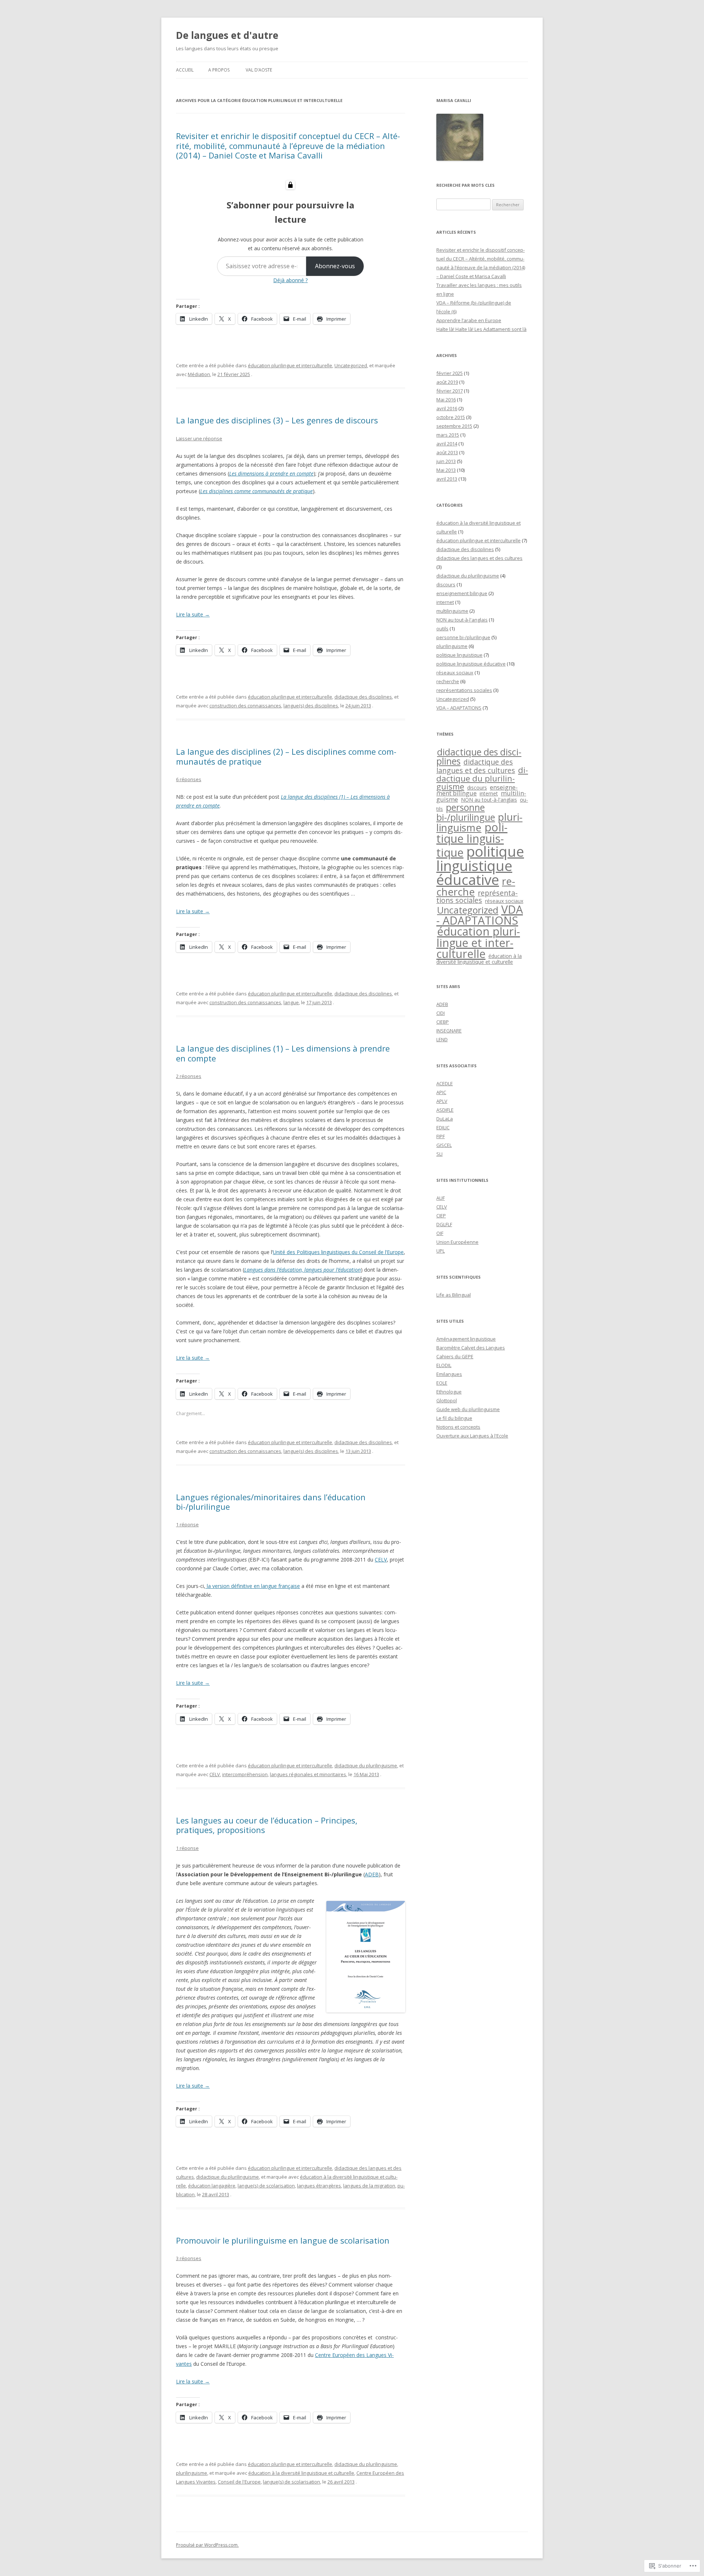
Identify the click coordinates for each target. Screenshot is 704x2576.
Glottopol (447, 1400)
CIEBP (443, 1022)
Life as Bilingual (454, 1295)
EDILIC (443, 1127)
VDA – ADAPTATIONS (459, 708)
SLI (439, 1154)
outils (442, 628)
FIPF (441, 1136)
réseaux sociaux (455, 673)
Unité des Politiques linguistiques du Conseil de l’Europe (338, 1252)
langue (291, 1002)
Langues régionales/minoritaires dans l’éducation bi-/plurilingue (271, 1502)
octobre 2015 (451, 417)
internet (445, 602)
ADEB (372, 1874)
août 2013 (447, 452)
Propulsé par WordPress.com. (207, 2545)
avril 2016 (447, 408)
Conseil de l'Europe (239, 2482)
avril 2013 (447, 479)
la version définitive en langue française (253, 1586)
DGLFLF (444, 1224)
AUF (441, 1198)
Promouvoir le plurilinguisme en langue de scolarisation (283, 2240)
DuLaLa (445, 1119)
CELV (381, 1560)
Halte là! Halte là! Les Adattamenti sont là (481, 329)
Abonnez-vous (335, 266)
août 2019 (447, 382)
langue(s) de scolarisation (266, 2186)
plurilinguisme (192, 2473)
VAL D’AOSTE (259, 70)
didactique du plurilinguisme (366, 1766)
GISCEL (444, 1145)
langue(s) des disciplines (311, 706)
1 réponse (187, 1524)
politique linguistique (459, 655)
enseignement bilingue (462, 593)
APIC (441, 1092)
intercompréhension (245, 1774)
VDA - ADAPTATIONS (480, 915)
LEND (442, 1039)
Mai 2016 (446, 400)
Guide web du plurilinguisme (468, 1409)
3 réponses (189, 2258)
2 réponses (189, 1076)
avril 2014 (447, 444)
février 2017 (450, 391)
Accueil (185, 70)
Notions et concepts (458, 1427)
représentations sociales (464, 690)
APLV (442, 1101)
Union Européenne (457, 1242)
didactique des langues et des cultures (479, 558)
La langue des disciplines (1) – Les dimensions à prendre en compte (283, 1053)
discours (446, 584)
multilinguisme (452, 611)
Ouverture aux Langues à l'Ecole (472, 1436)
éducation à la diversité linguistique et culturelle (301, 2473)
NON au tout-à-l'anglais (462, 620)
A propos (219, 70)
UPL (441, 1251)
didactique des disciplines (363, 697)
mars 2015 (448, 435)
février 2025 (450, 373)
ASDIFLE (445, 1110)
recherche (448, 681)
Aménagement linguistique (466, 1339)
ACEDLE (445, 1083)
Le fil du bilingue (454, 1418)
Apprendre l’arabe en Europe (469, 320)
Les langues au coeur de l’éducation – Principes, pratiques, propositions (267, 1825)
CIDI (441, 1013)
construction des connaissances (245, 706)
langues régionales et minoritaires (308, 1774)
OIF (440, 1233)
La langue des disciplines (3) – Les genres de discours (277, 420)
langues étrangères (319, 2186)
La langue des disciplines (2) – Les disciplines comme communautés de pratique (286, 756)
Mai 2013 (446, 470)
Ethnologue (449, 1392)
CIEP (441, 1216)
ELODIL (444, 1365)
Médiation (199, 374)
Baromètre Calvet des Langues (471, 1348)
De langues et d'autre (227, 35)
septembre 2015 (454, 426)
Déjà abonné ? (290, 280)
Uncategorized (351, 365)
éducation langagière (212, 2186)
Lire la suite (193, 614)
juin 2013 (446, 461)
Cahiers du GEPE (455, 1356)
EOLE (442, 1383)
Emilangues (449, 1374)
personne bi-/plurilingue (463, 637)
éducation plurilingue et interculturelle (290, 365)
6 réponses (189, 779)
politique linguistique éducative (471, 664)
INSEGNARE (449, 1031)
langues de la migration (369, 2186)
